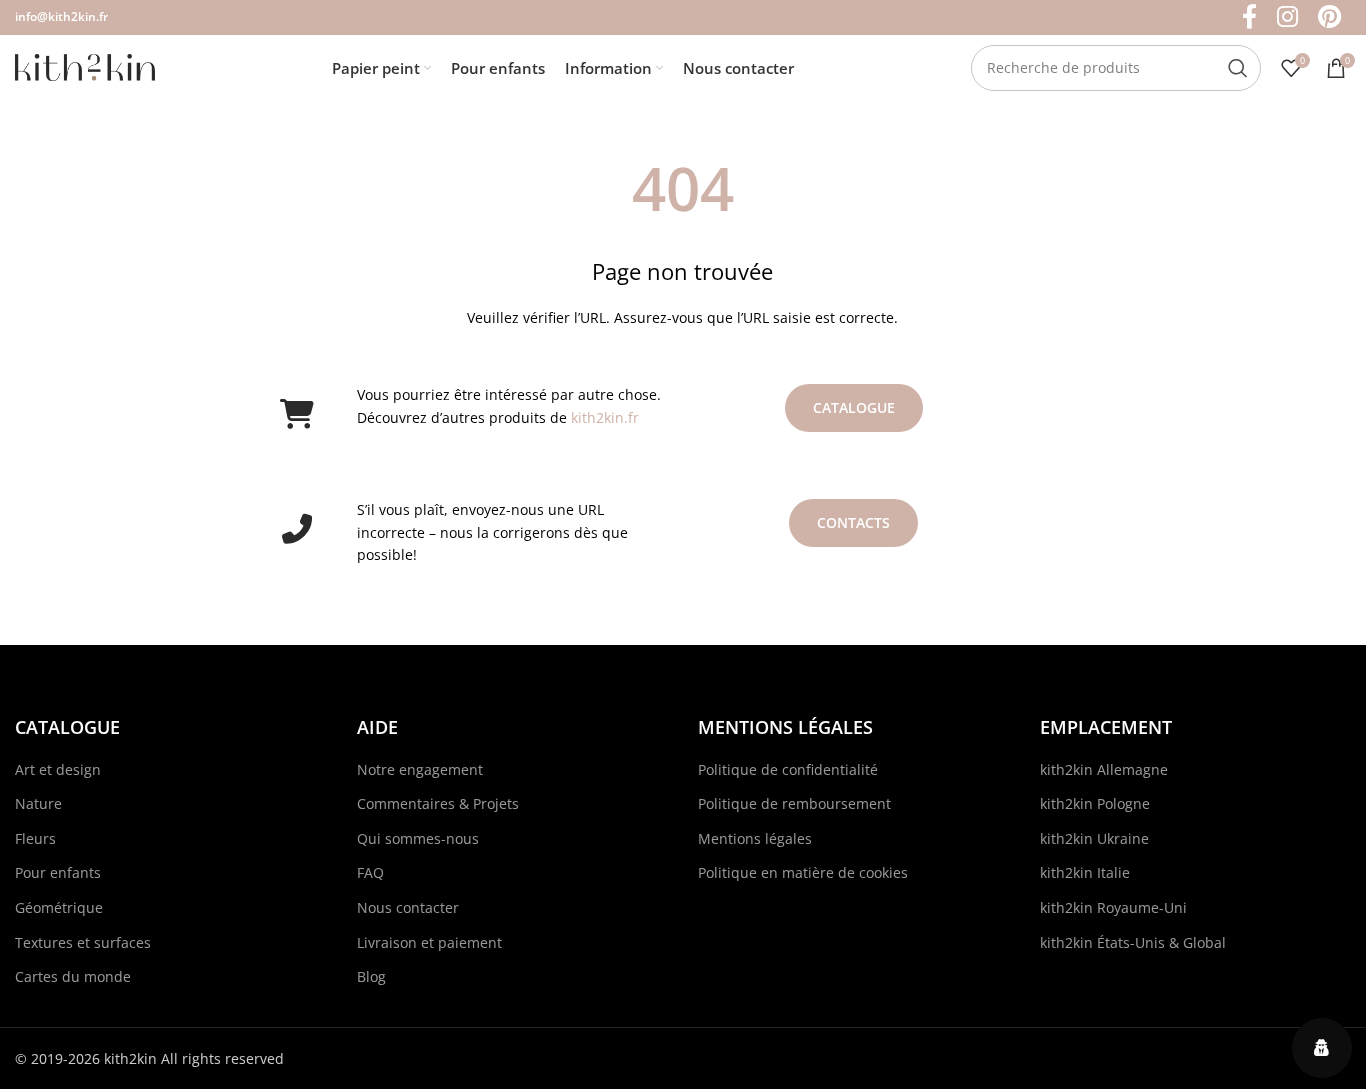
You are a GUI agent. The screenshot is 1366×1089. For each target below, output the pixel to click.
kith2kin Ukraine (1094, 838)
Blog (371, 976)
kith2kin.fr (605, 417)
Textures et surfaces (83, 942)
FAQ (370, 872)
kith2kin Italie (1085, 872)
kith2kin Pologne (1095, 803)
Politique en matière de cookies (803, 872)
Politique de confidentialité (788, 769)
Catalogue (854, 407)
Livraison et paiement (429, 942)
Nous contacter (408, 907)
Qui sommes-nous (418, 838)
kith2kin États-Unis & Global (1133, 942)
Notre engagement (420, 769)
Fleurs (35, 838)
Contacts (853, 522)
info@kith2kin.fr (61, 16)
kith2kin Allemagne (1104, 769)
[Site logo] (85, 65)
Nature (38, 803)
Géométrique (59, 907)
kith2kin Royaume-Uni (1113, 907)
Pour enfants (58, 872)
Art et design (58, 769)
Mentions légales (755, 838)
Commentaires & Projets (438, 803)
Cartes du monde (73, 976)
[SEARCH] (1238, 68)
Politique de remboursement (794, 803)
